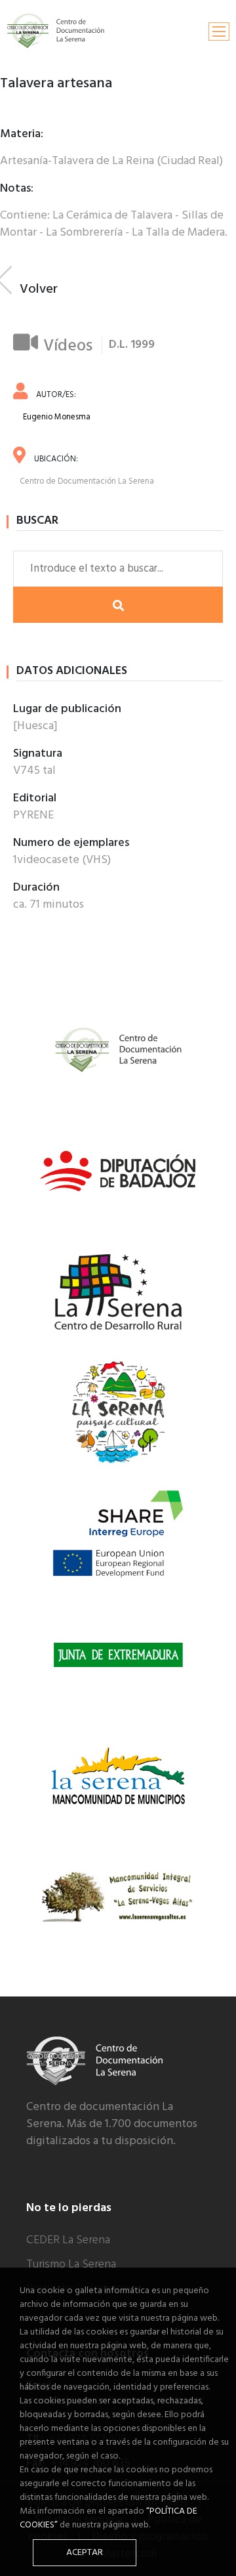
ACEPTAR (85, 2553)
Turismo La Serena (71, 2265)
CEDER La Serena (68, 2240)
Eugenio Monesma (57, 417)
